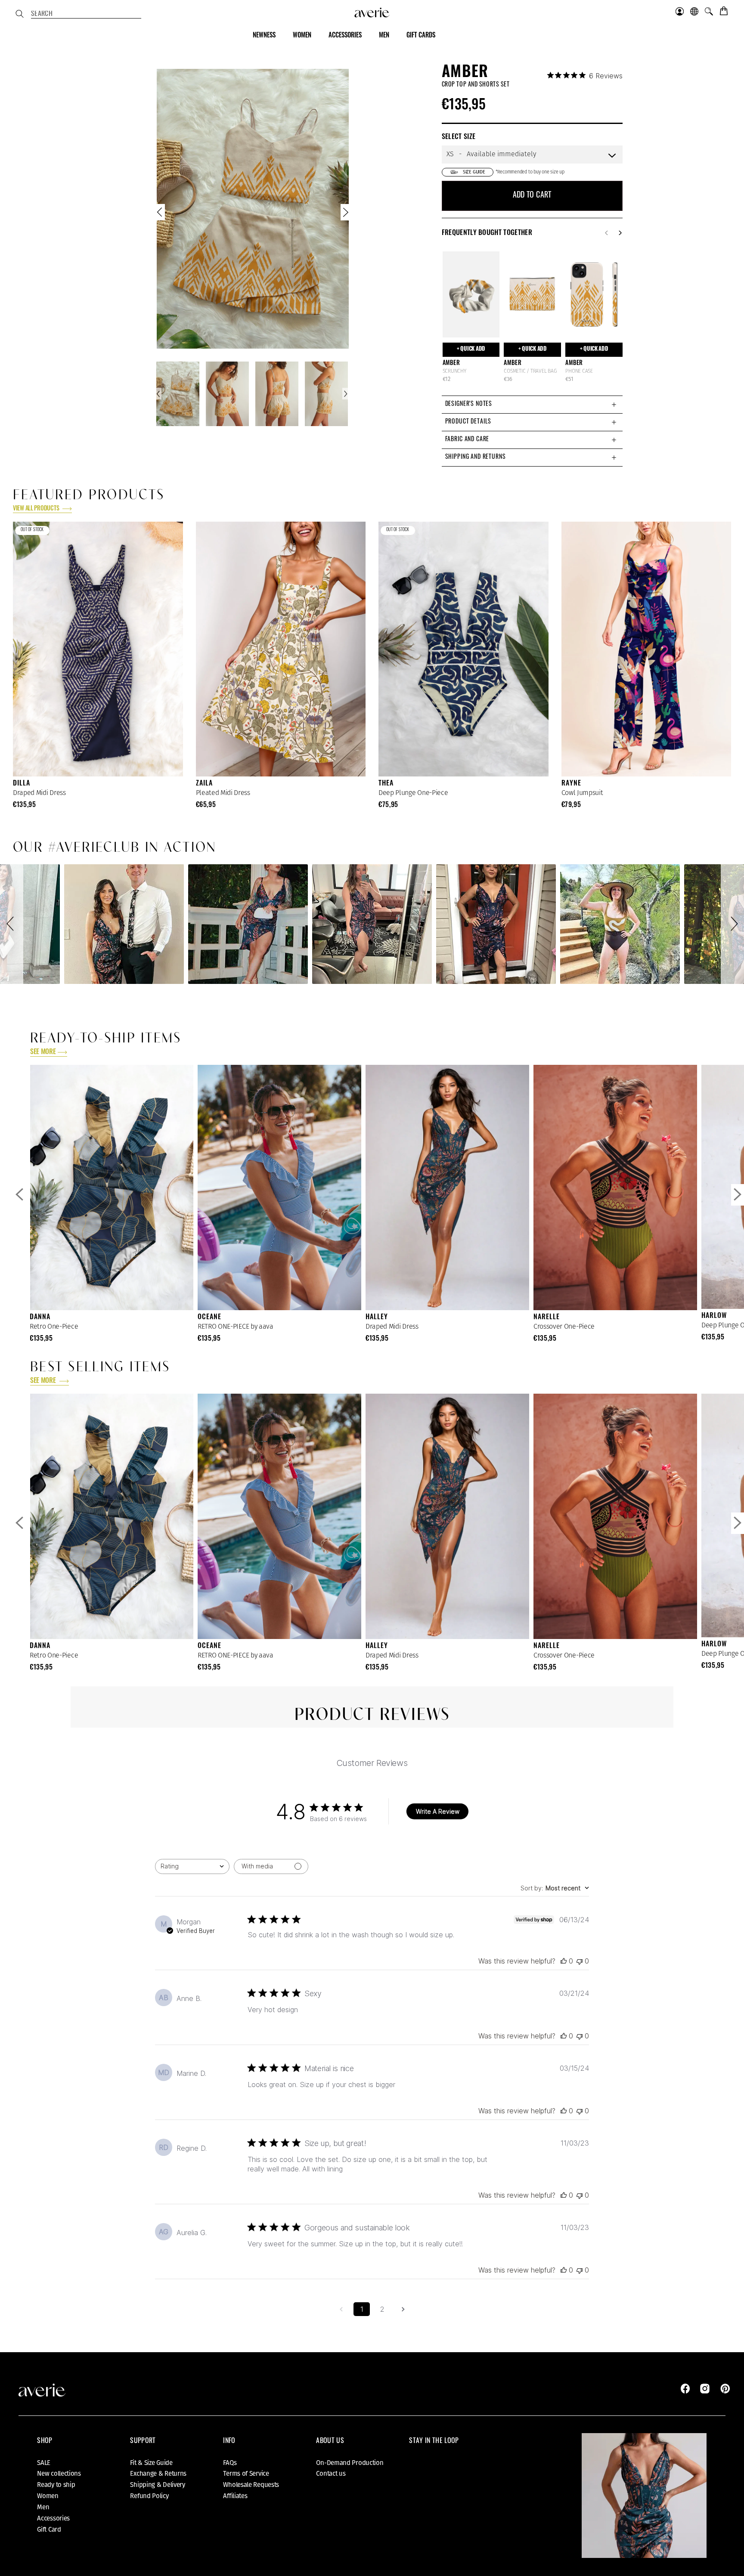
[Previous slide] (161, 214)
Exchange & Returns (158, 2474)
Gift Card (49, 2530)
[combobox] (86, 15)
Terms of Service (246, 2474)
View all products (37, 509)
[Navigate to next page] (403, 2309)
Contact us (331, 2474)
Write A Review (438, 1811)
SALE (44, 2463)
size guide (474, 172)
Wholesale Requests (251, 2485)
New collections (59, 2474)
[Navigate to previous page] (341, 2309)
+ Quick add (471, 349)
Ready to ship (56, 2485)
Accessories (53, 2518)
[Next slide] (345, 214)
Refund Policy (149, 2496)
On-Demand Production (350, 2463)
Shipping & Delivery (157, 2485)
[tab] (532, 404)
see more (43, 1052)
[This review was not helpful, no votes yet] (580, 1961)
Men (43, 2507)
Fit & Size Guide (151, 2463)
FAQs (230, 2463)
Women (48, 2496)
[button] (12, 924)
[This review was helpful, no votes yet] (564, 1961)
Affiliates (235, 2496)
